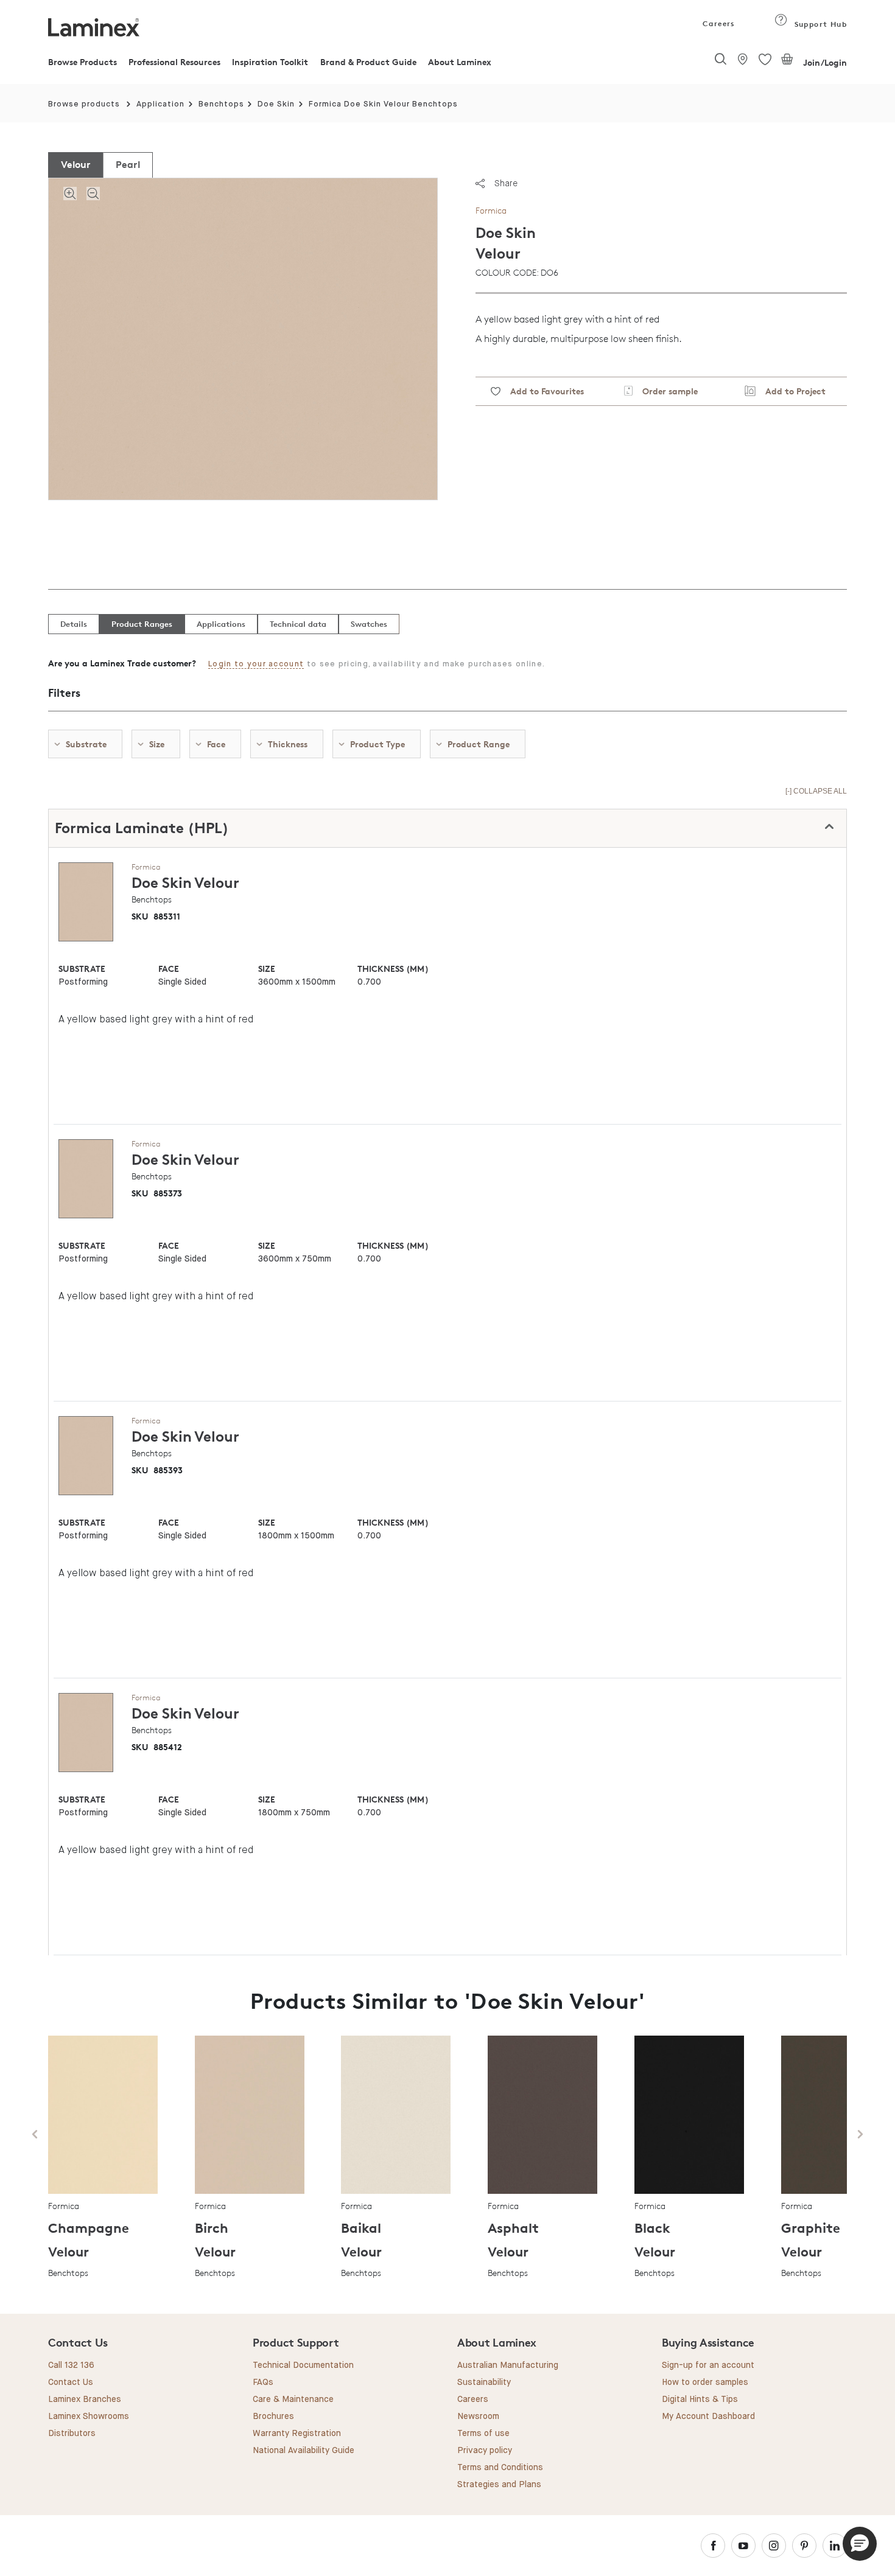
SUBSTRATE (82, 969)
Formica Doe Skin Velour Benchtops (383, 104)
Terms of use (483, 2434)
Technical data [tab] (298, 624)
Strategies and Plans (499, 2485)
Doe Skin (276, 104)
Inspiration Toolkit (270, 62)
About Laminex (460, 62)
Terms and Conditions (500, 2468)
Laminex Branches (85, 2400)
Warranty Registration (297, 2434)
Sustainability (484, 2382)
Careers (718, 23)
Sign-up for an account (708, 2365)
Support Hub (819, 24)
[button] (860, 2544)
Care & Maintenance (293, 2400)
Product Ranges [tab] (142, 624)
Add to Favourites (542, 391)
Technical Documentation (303, 2365)
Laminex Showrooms (89, 2417)
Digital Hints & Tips (700, 2400)
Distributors (72, 2434)
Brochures (273, 2417)
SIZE (267, 969)
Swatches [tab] (369, 624)
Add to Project (791, 391)
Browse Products (82, 62)
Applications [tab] (221, 624)
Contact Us (71, 2382)
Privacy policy (485, 2451)
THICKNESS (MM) (393, 969)
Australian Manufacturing (508, 2365)
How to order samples (705, 2382)
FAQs (263, 2382)
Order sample (665, 391)
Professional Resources (174, 62)
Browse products (84, 104)
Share (506, 183)
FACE (169, 969)
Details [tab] (74, 624)
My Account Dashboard (708, 2417)
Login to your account (256, 664)
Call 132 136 (71, 2365)
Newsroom (478, 2417)
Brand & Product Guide (368, 62)
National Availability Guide (304, 2451)
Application (160, 104)
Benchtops (221, 104)
